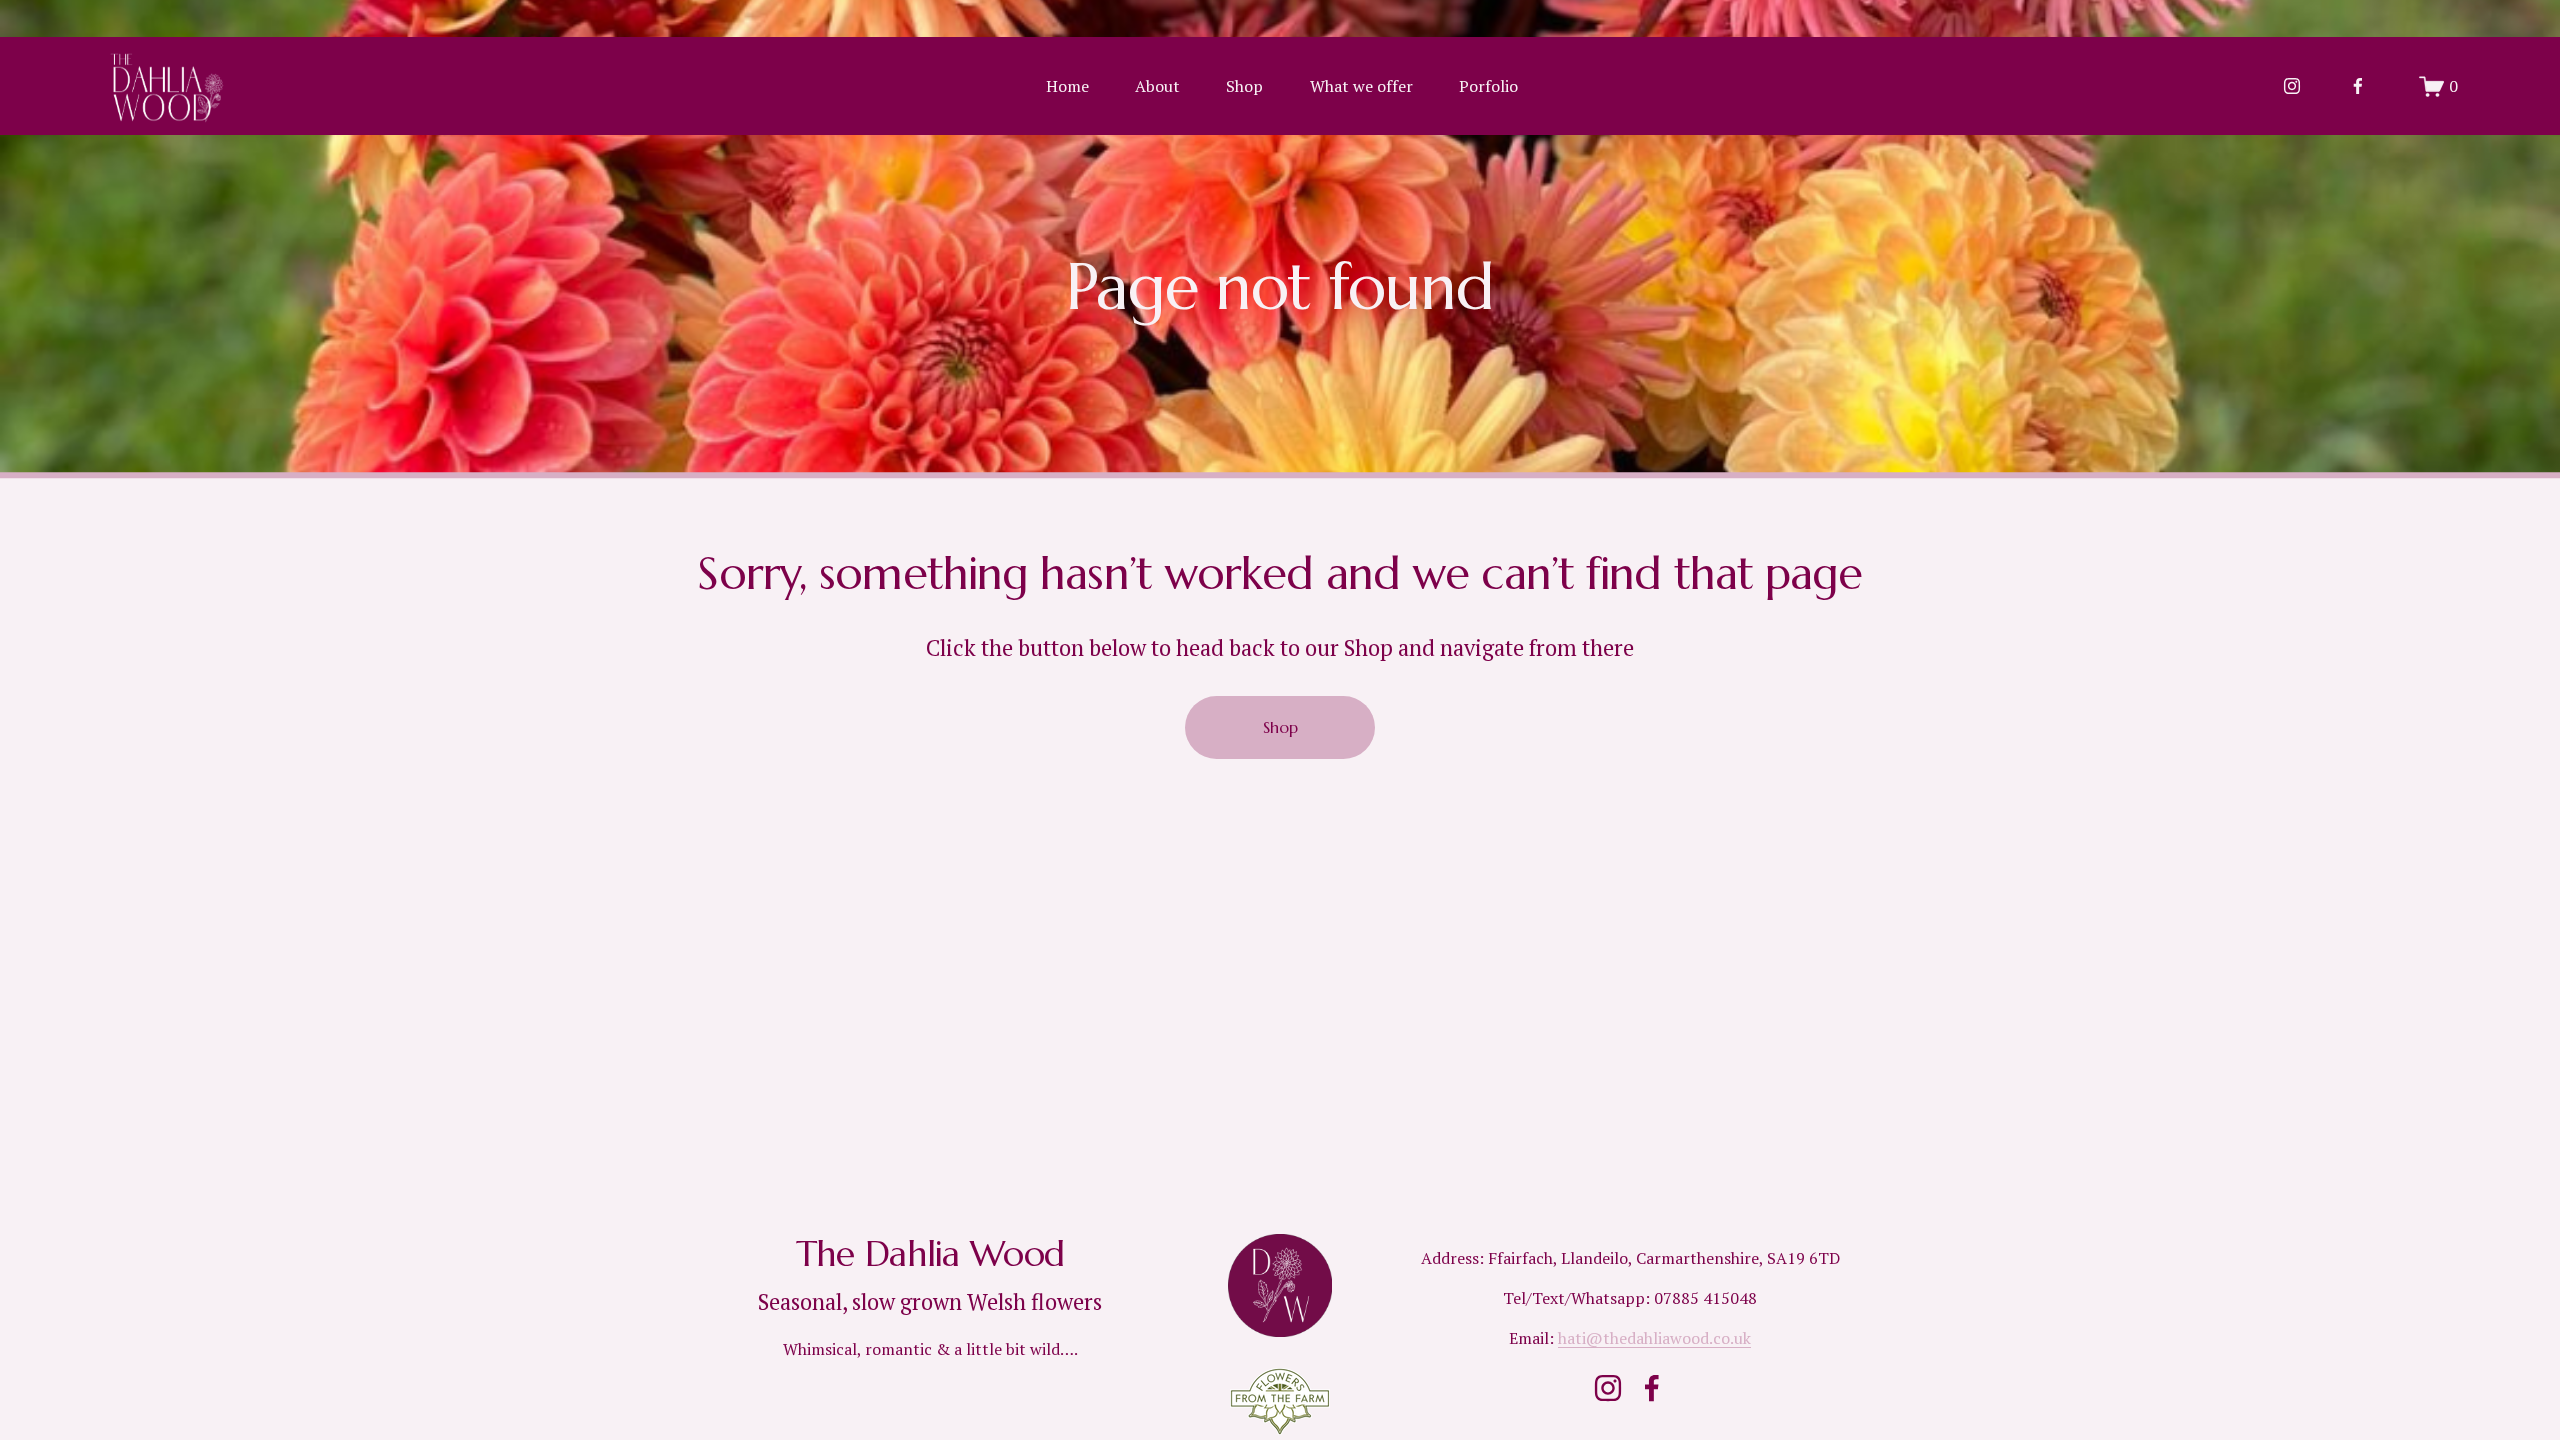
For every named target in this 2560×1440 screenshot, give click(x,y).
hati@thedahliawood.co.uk (1654, 1338)
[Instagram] (2292, 86)
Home (1067, 86)
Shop (1244, 86)
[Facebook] (2358, 86)
